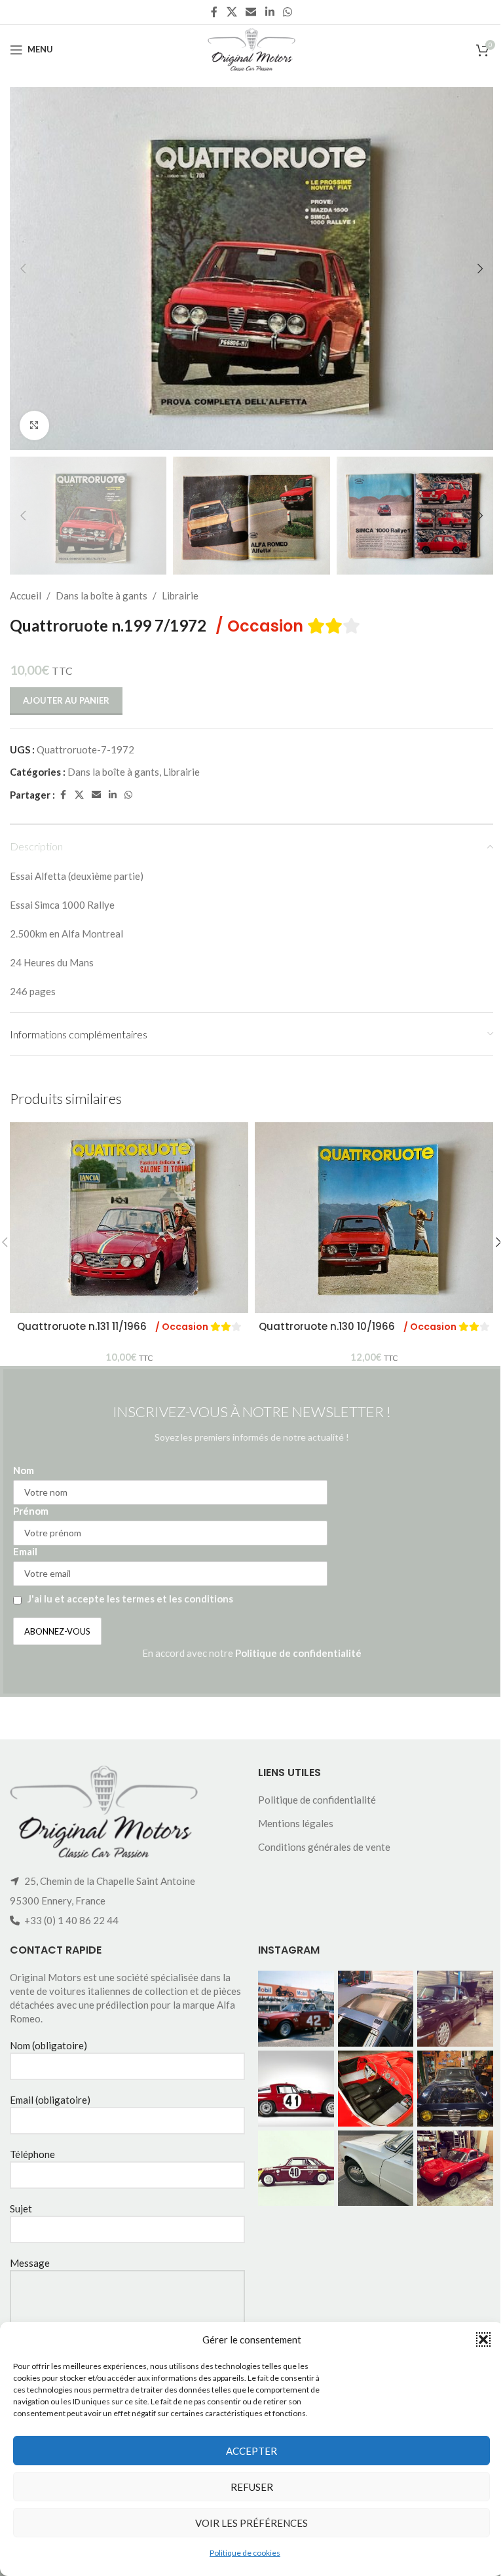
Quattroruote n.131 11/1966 (114, 1326)
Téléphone (32, 2154)
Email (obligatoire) (50, 2100)
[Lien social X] (232, 12)
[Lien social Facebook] (214, 12)
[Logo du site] (251, 48)
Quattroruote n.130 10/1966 (359, 1326)
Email (25, 1551)
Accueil (26, 596)
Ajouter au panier (66, 700)
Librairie (180, 596)
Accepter (251, 2451)
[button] (483, 2339)
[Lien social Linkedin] (270, 12)
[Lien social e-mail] (251, 12)
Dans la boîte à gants (102, 596)
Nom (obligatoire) (48, 2045)
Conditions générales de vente (324, 1847)
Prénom (31, 1511)
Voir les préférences (251, 2523)
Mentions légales (296, 1823)
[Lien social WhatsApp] (287, 12)
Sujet (21, 2208)
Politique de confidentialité (298, 1653)
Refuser (252, 2487)
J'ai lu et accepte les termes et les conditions (130, 1599)
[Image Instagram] (296, 2009)
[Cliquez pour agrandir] (34, 426)
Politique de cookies (245, 2553)
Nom (24, 1470)
